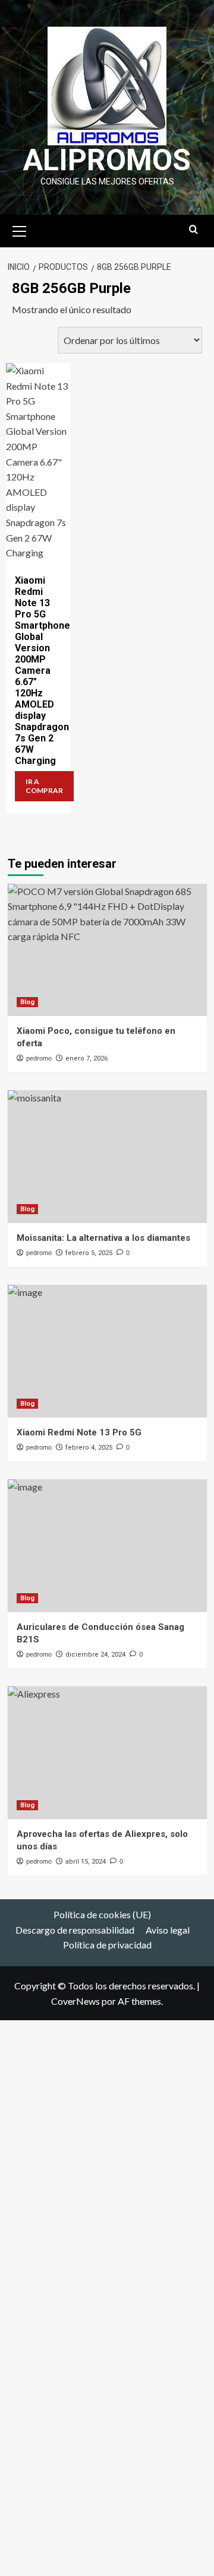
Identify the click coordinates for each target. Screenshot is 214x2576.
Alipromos (107, 160)
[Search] (193, 230)
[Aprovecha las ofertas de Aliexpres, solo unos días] (107, 1752)
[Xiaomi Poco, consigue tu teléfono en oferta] (107, 950)
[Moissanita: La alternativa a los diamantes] (107, 1156)
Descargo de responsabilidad (75, 1930)
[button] (20, 230)
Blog (27, 1002)
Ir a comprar (44, 786)
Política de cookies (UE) (102, 1914)
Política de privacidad (107, 1945)
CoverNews (75, 2001)
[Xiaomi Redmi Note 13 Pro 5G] (107, 1351)
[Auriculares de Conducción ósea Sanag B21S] (107, 1545)
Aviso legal (168, 1930)
